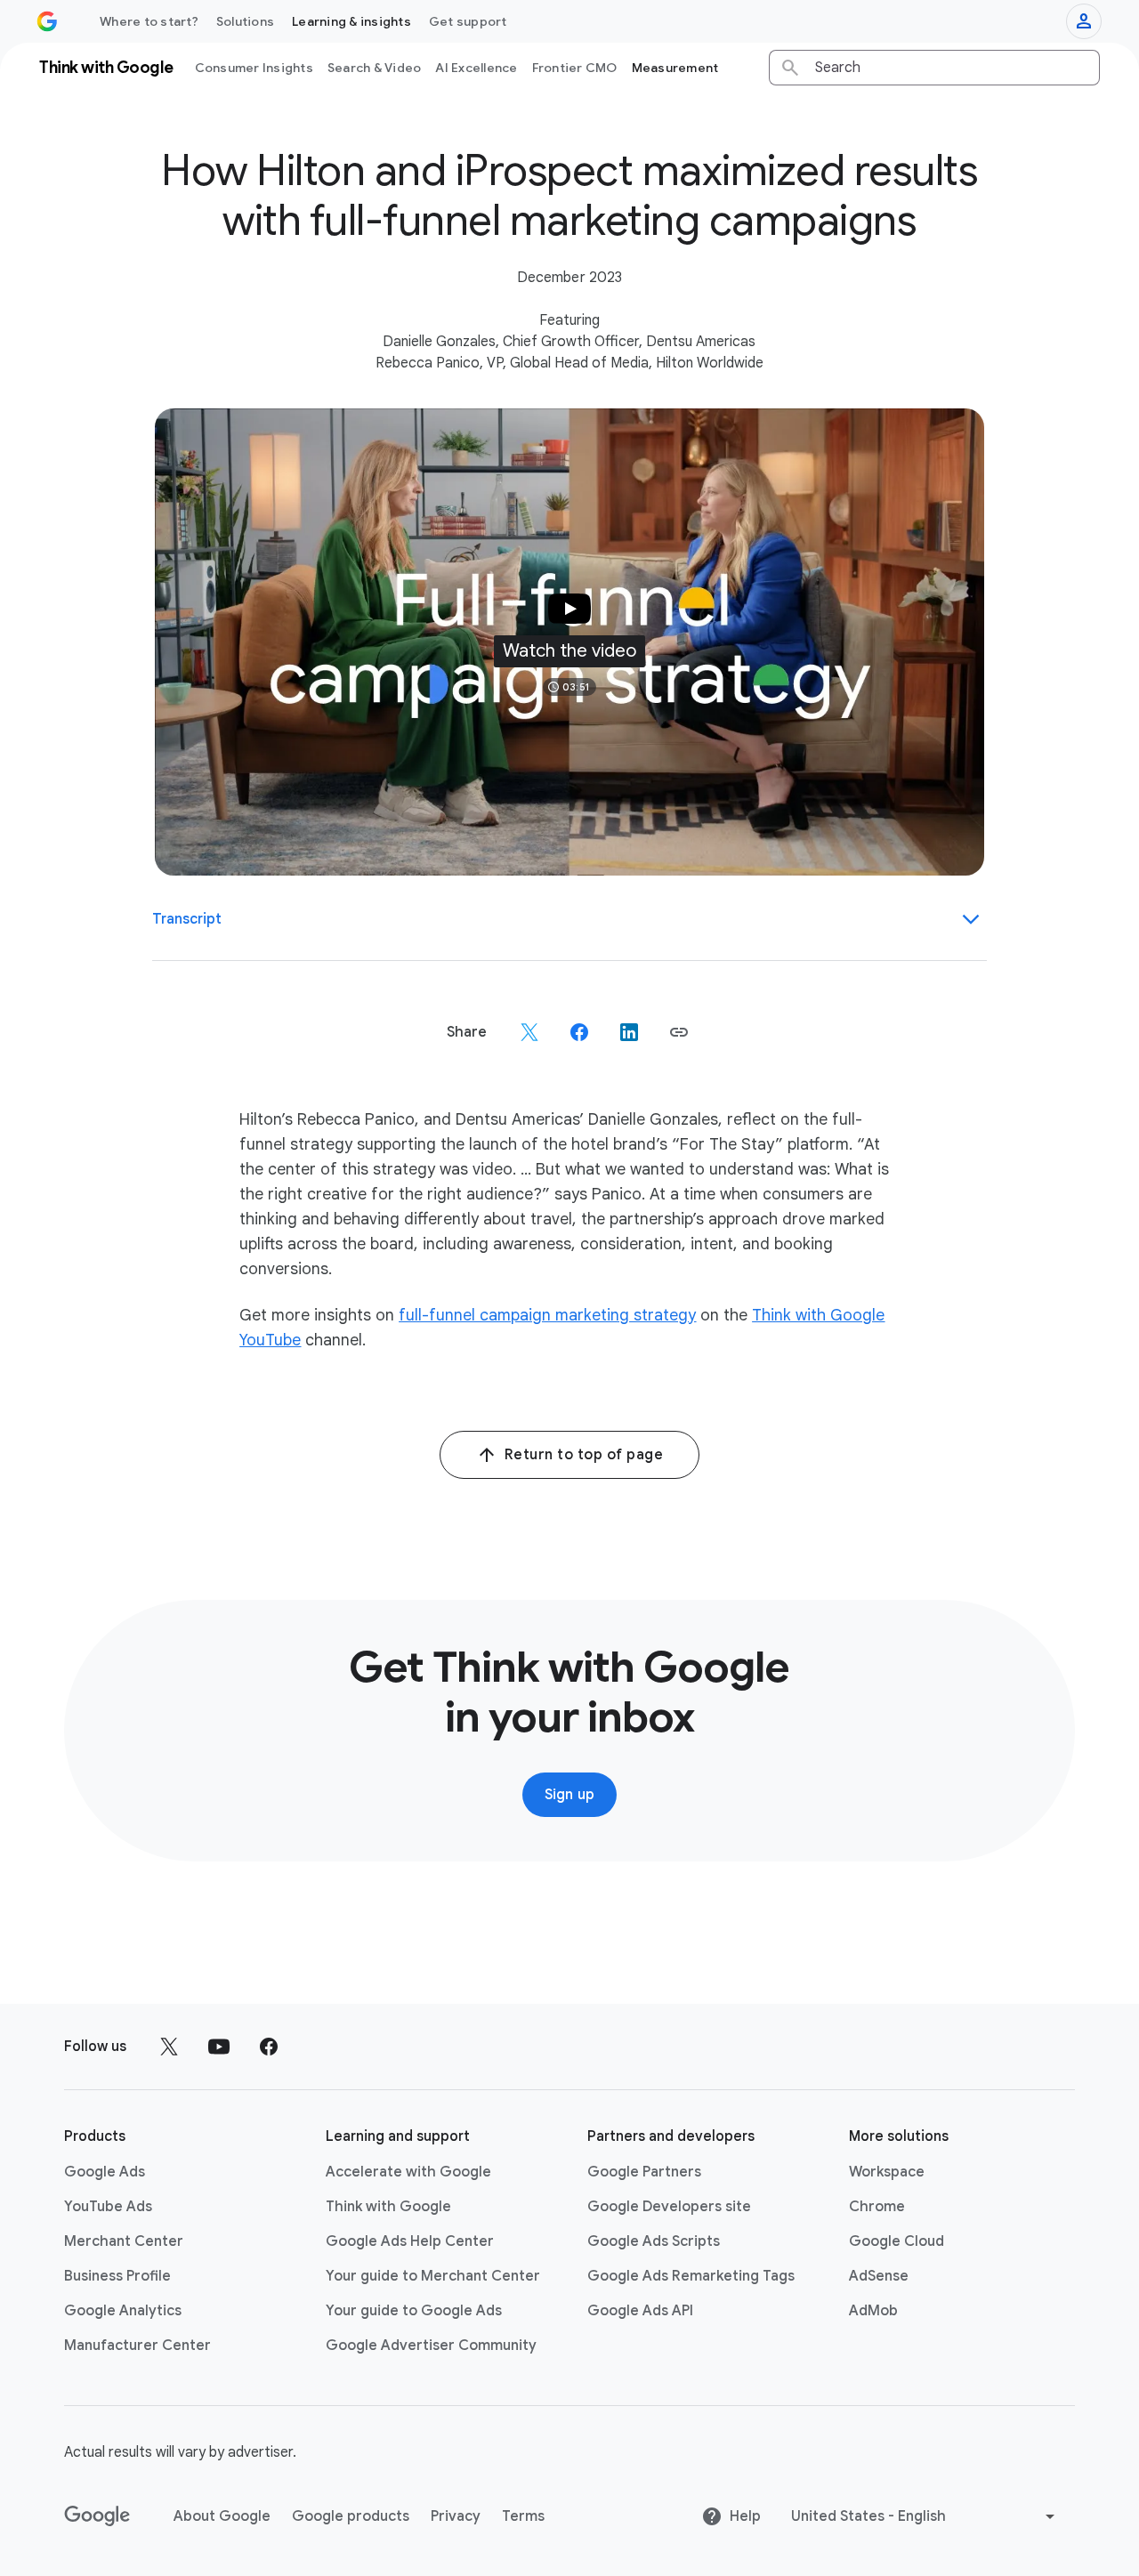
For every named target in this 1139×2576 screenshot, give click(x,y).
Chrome (877, 2207)
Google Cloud (897, 2241)
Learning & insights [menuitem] (351, 21)
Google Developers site (669, 2207)
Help (745, 2516)
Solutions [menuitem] (245, 21)
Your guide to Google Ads (414, 2311)
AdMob (873, 2311)
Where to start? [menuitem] (149, 21)
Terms (523, 2516)
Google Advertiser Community (431, 2346)
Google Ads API (640, 2311)
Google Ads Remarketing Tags (691, 2276)
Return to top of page (584, 1455)
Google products (351, 2516)
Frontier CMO (575, 68)
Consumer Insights (254, 68)
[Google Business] (47, 21)
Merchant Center (124, 2241)
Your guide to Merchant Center (433, 2276)
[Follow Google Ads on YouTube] (219, 2047)
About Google (222, 2516)
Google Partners (644, 2172)
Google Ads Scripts (654, 2241)
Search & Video (375, 68)
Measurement (675, 68)
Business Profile (117, 2276)
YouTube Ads (108, 2207)
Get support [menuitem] (468, 21)
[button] (570, 642)
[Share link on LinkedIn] (629, 1032)
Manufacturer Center (137, 2346)
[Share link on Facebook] (579, 1032)
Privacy (456, 2516)
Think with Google (388, 2207)
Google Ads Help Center (410, 2241)
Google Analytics (123, 2311)
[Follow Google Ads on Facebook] (269, 2047)
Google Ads (105, 2172)
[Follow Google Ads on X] (169, 2047)
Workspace (887, 2172)
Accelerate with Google (408, 2172)
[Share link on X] (529, 1032)
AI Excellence (476, 68)
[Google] (97, 2516)
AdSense (879, 2276)
